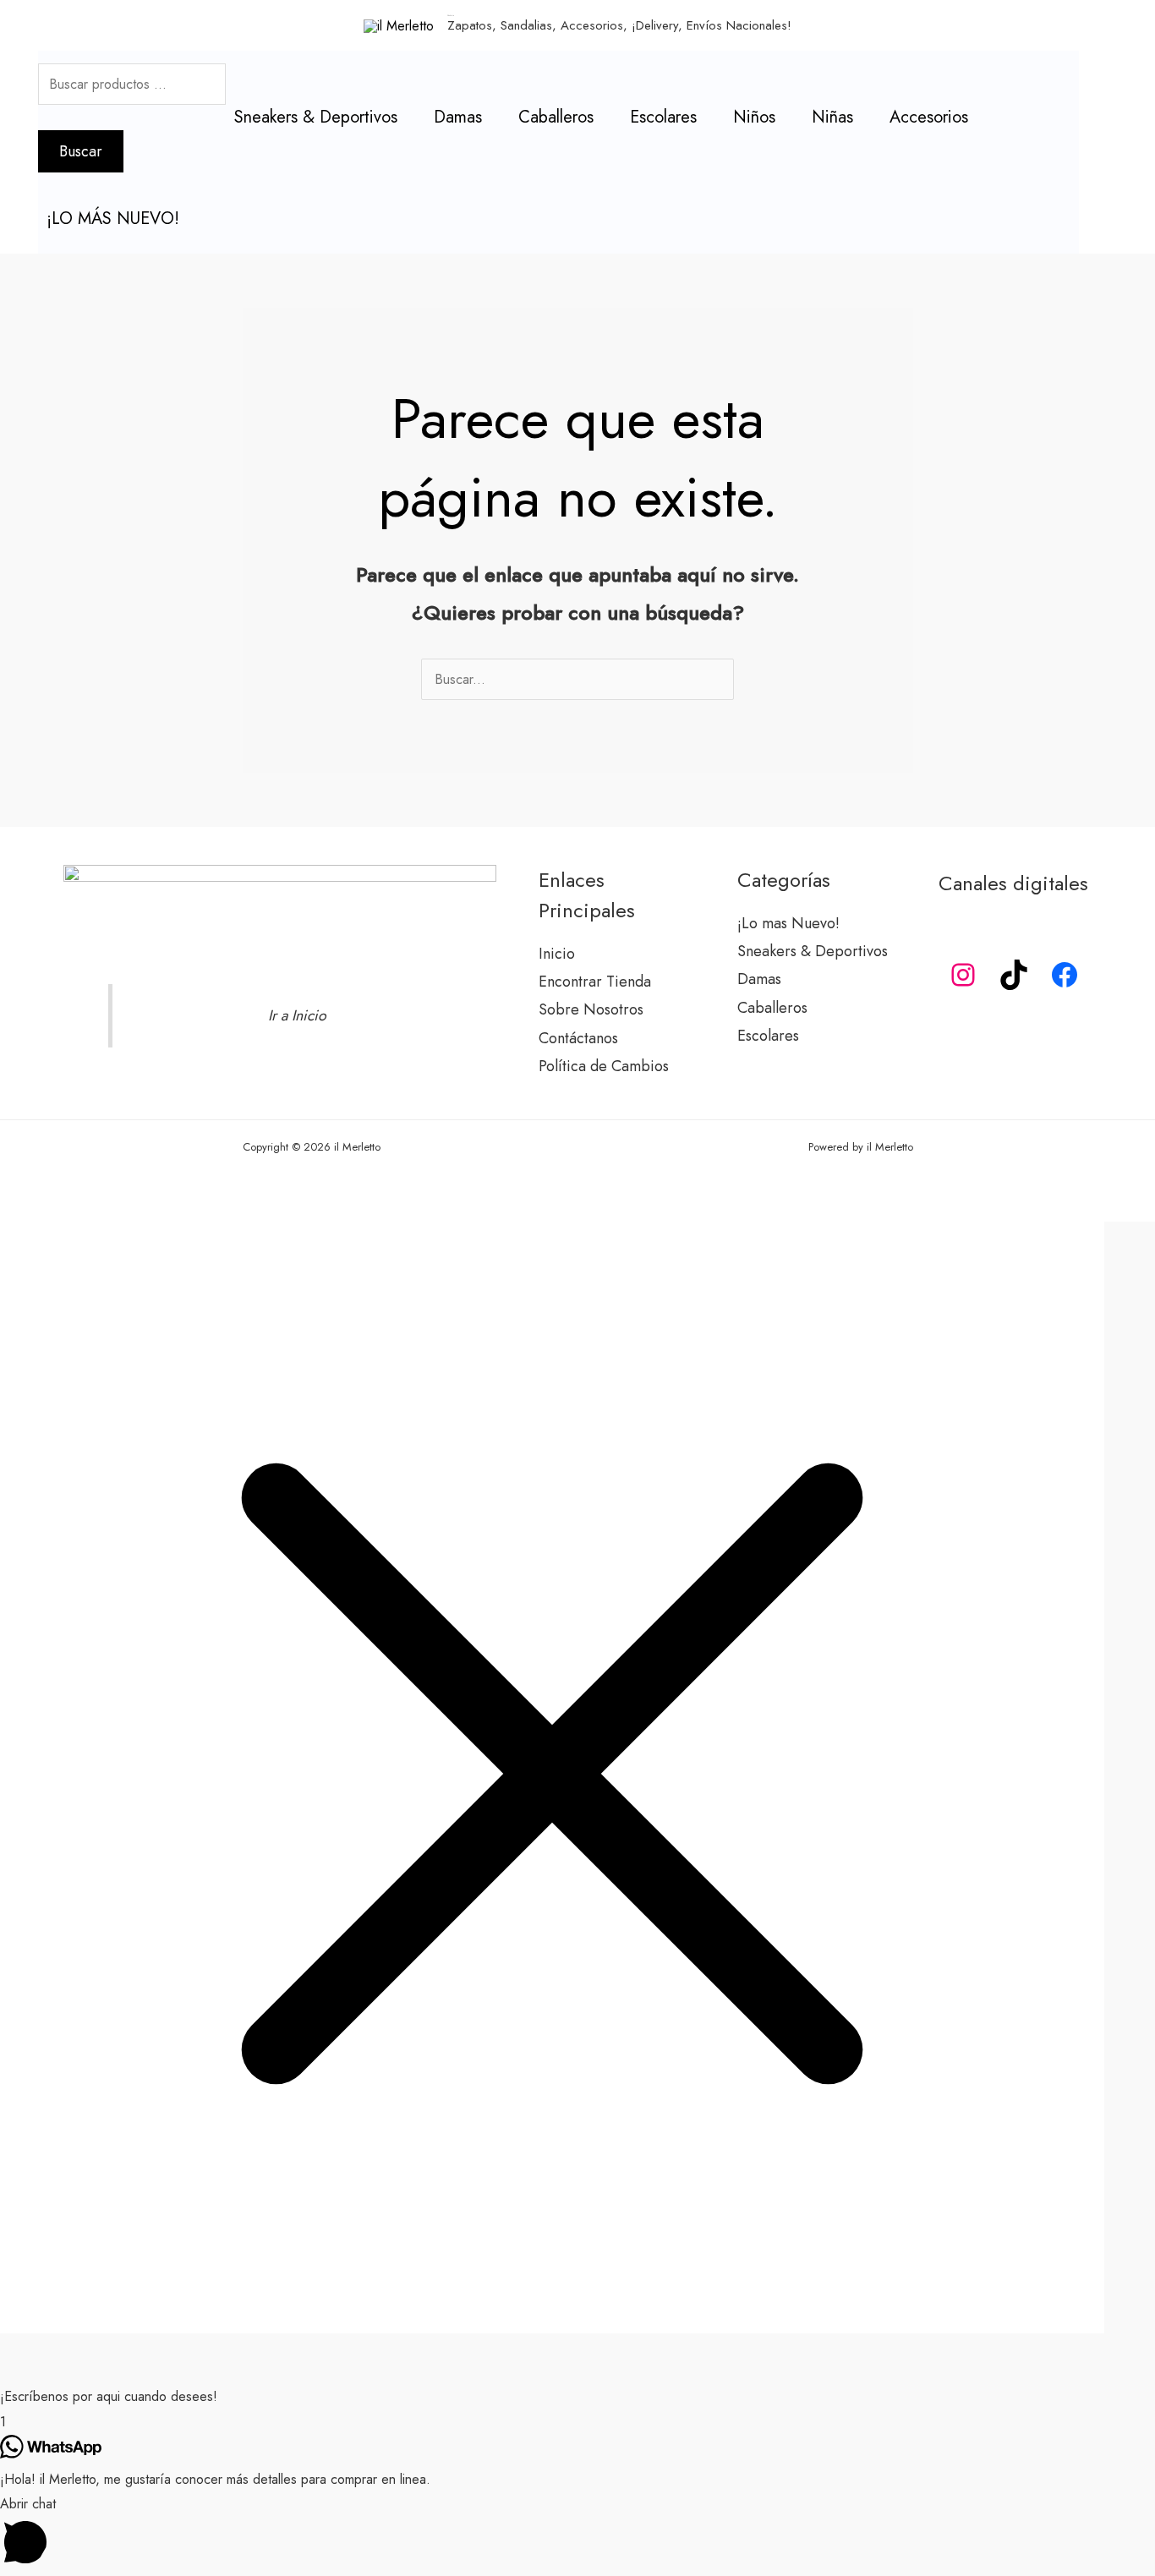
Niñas (832, 117)
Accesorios (929, 117)
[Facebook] (1065, 975)
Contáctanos (578, 1038)
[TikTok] (1014, 975)
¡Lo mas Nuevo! (788, 923)
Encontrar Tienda (595, 982)
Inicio (557, 954)
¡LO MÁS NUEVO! (113, 219)
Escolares (663, 117)
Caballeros (556, 117)
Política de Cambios (604, 1066)
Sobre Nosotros (591, 1009)
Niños (754, 117)
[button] (577, 2397)
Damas (458, 117)
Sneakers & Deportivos (316, 117)
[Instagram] (963, 975)
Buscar (81, 151)
